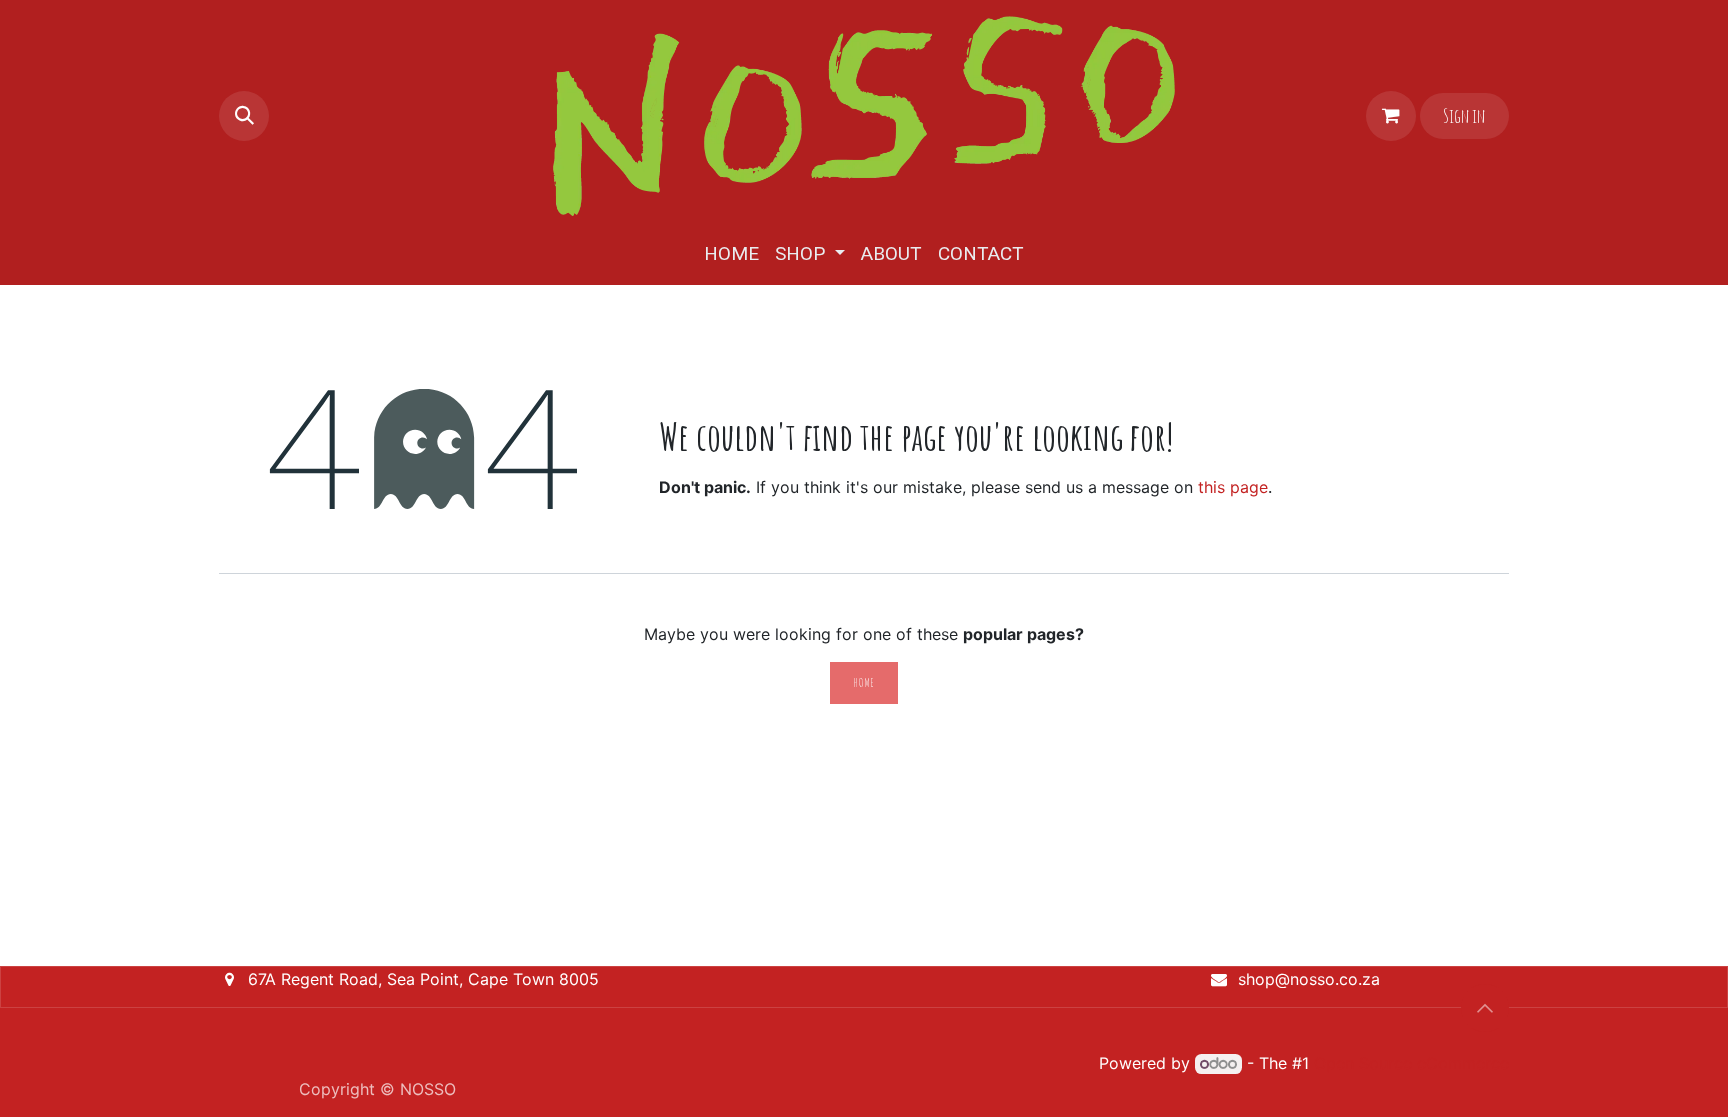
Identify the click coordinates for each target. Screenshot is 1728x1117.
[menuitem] (731, 254)
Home (863, 682)
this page (1233, 487)
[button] (244, 116)
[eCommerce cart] (1391, 116)
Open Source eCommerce (1411, 1063)
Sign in (1464, 116)
